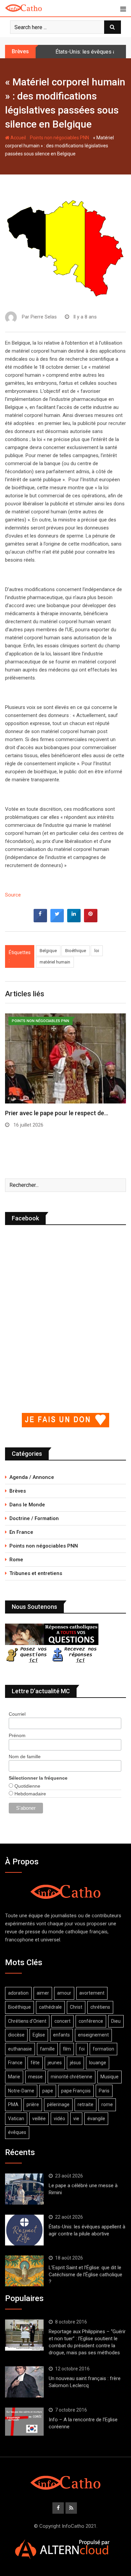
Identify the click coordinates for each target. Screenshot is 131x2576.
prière (33, 2104)
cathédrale (50, 2007)
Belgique (48, 951)
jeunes (55, 2063)
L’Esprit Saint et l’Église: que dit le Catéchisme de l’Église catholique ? (85, 2275)
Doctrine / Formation (34, 1518)
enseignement (93, 2035)
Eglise (39, 2035)
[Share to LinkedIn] (74, 920)
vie (76, 2119)
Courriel (17, 1714)
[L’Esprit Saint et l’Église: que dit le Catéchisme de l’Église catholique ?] (24, 2271)
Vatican (16, 2119)
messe (35, 2077)
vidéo (59, 2119)
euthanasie (20, 2049)
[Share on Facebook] (40, 920)
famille (47, 2049)
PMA (13, 2104)
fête (35, 2063)
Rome (16, 1560)
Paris (104, 2091)
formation (103, 2049)
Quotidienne (27, 1786)
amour (64, 1993)
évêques (17, 2132)
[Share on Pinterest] (91, 920)
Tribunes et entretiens (36, 1573)
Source (13, 895)
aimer (43, 1993)
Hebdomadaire (30, 1794)
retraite (85, 2104)
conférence (91, 2021)
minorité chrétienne (72, 2077)
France (15, 2063)
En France (21, 1532)
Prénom (17, 1735)
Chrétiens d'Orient (27, 2021)
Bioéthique (76, 951)
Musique (110, 2077)
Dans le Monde (27, 1505)
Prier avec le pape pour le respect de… (57, 1113)
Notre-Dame (21, 2091)
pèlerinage (58, 2104)
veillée (39, 2119)
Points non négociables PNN (59, 138)
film (67, 2049)
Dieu (116, 2021)
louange (98, 2063)
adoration (18, 1993)
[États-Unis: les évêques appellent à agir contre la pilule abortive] (24, 2230)
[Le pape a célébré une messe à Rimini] (24, 2189)
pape (48, 2091)
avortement (92, 1993)
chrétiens (100, 2007)
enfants (61, 2035)
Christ (76, 2007)
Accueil (18, 138)
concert (62, 2021)
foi (82, 2049)
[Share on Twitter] (57, 920)
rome (107, 2104)
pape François (76, 2091)
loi (97, 951)
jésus (75, 2063)
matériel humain (55, 962)
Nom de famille (25, 1757)
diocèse (16, 2035)
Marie (14, 2077)
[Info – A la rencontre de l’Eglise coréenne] (24, 2422)
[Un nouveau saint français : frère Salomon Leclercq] (24, 2382)
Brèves (18, 1491)
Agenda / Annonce (32, 1477)
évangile (96, 2119)
